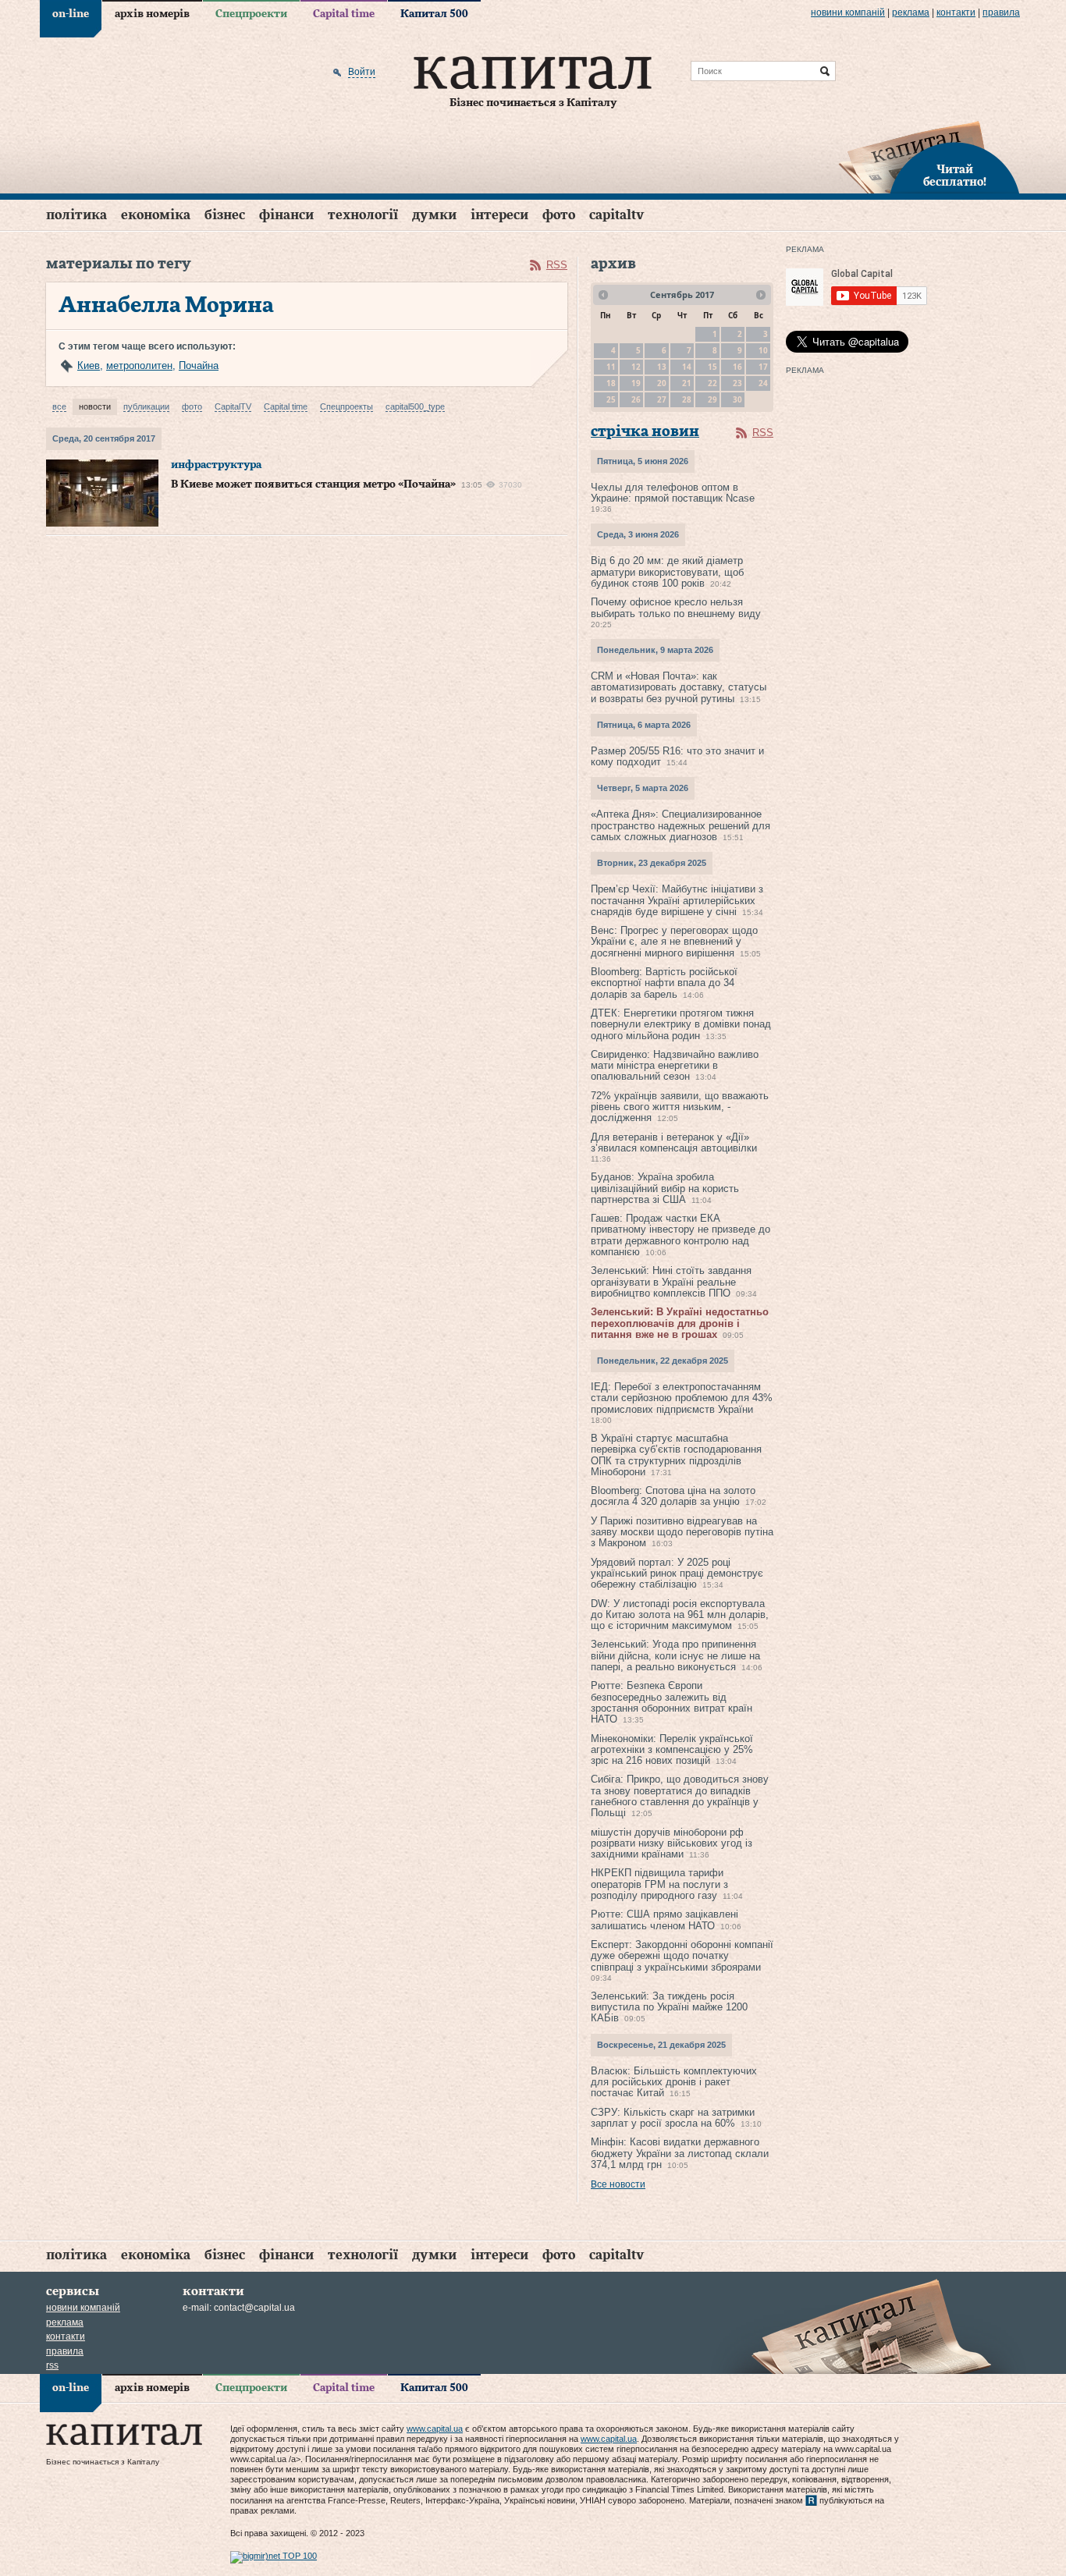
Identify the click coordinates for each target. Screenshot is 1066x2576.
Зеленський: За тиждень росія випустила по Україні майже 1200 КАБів (669, 2007)
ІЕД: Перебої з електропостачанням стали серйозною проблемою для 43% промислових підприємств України (682, 1398)
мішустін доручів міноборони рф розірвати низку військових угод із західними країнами (672, 1843)
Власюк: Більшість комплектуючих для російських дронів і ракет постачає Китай (674, 2082)
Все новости (618, 2184)
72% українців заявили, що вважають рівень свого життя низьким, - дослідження (680, 1107)
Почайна (199, 365)
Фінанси (286, 215)
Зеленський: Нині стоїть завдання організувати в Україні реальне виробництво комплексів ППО (671, 1282)
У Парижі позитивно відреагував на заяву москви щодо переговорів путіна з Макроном (682, 1532)
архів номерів (152, 14)
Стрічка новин (645, 432)
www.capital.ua (435, 2429)
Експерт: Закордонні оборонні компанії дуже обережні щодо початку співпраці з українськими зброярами (682, 1956)
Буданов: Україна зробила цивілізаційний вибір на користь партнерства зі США (665, 1188)
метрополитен (139, 365)
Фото (559, 215)
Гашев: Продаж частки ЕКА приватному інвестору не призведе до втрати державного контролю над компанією (680, 1235)
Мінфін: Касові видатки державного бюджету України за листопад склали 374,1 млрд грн (680, 2153)
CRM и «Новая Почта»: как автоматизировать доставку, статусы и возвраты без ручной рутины (679, 687)
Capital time (344, 14)
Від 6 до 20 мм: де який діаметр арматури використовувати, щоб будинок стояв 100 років (667, 572)
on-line (71, 14)
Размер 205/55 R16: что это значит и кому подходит (677, 756)
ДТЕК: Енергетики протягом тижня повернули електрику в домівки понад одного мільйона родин (681, 1024)
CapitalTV (617, 215)
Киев (89, 365)
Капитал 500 (434, 14)
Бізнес (225, 215)
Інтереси (499, 215)
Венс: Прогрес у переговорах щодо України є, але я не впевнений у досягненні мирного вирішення (674, 942)
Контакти (956, 12)
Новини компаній (848, 12)
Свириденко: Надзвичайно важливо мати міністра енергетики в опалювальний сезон (675, 1066)
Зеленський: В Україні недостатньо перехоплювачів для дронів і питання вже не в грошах (680, 1323)
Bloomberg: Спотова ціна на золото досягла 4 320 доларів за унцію (673, 1496)
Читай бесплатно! (955, 176)
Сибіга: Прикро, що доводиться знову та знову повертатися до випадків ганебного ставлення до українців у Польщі (680, 1796)
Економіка (156, 215)
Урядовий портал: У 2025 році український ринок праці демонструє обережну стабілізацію (677, 1574)
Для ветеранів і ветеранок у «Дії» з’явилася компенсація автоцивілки (674, 1143)
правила (1001, 12)
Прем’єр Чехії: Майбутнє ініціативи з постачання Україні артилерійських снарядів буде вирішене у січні (677, 900)
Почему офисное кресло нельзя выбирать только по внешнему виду (676, 607)
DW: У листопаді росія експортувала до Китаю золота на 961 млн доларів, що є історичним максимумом (680, 1615)
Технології (363, 215)
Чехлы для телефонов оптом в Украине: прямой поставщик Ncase (673, 493)
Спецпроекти (251, 14)
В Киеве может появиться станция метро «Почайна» (313, 484)
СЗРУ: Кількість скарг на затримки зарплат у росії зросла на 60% (673, 2118)
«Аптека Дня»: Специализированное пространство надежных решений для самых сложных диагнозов (680, 825)
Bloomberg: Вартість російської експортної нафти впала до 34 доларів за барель (664, 983)
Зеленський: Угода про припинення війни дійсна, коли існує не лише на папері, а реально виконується (675, 1655)
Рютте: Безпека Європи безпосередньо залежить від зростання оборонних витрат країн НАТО (672, 1702)
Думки (434, 215)
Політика (76, 215)
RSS (557, 265)
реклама (911, 12)
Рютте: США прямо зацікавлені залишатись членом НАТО (664, 1920)
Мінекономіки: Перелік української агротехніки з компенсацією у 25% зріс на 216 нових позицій (672, 1750)
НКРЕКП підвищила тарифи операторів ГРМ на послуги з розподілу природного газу (659, 1884)
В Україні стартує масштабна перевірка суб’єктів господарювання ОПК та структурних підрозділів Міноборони (676, 1455)
